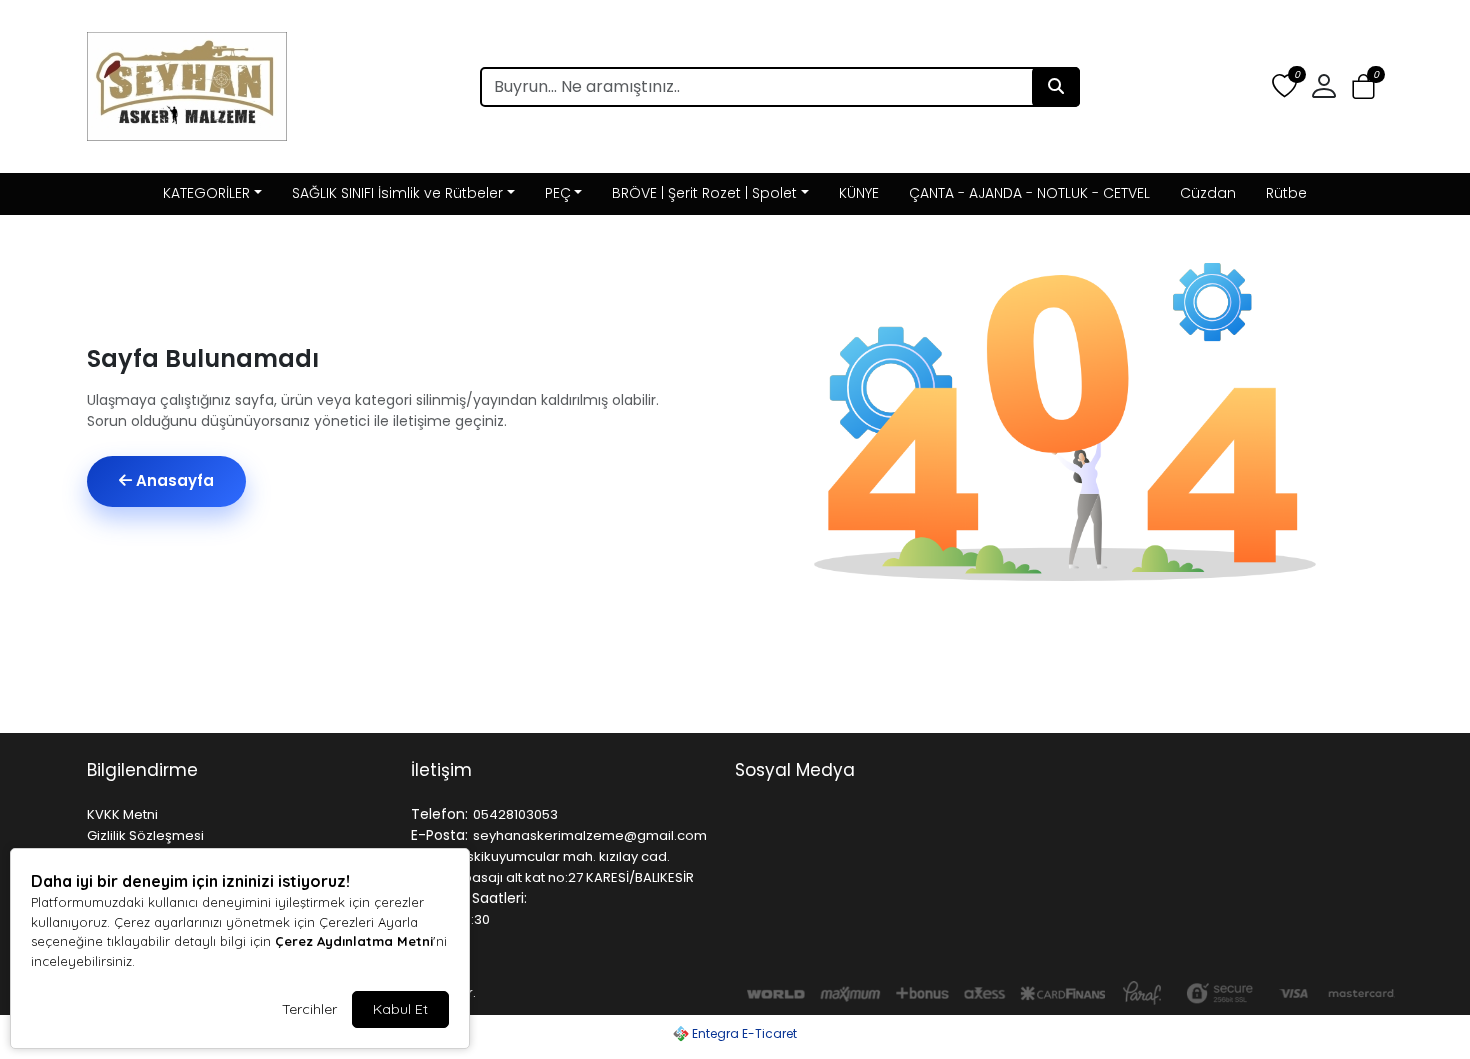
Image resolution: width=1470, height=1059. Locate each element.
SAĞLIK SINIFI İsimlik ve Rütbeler (397, 193)
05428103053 (515, 814)
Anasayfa (173, 480)
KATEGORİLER (206, 193)
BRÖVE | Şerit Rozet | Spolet (704, 193)
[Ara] (1056, 87)
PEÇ (558, 193)
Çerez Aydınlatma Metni (354, 941)
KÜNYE (859, 193)
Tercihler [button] (309, 1009)
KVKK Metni (122, 814)
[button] (1363, 87)
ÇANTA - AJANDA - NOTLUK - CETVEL (1029, 193)
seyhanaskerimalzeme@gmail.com (590, 835)
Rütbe (1286, 193)
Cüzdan (1208, 193)
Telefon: (439, 814)
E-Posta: (439, 835)
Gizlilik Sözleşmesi (145, 835)
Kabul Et (400, 1009)
